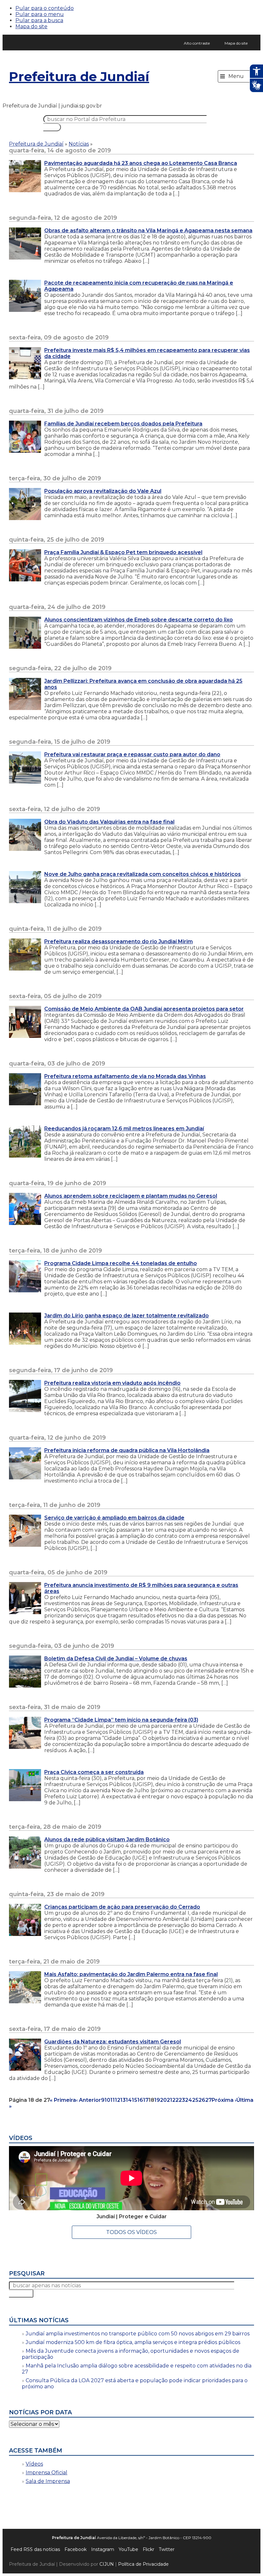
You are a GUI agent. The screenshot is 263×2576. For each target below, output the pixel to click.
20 (163, 2100)
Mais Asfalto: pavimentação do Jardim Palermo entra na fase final (131, 1974)
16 (140, 2100)
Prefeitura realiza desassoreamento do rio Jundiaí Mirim (119, 941)
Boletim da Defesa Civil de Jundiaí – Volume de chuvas (116, 1659)
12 (118, 2100)
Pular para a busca (39, 20)
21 (170, 2100)
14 (129, 2100)
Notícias (79, 144)
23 (182, 2100)
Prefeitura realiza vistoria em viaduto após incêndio (112, 1383)
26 (202, 2100)
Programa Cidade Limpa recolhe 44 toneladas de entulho (121, 1263)
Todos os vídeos (131, 2232)
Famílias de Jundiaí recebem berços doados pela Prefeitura (123, 424)
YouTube (128, 2549)
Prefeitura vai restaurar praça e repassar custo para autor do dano (132, 754)
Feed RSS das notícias (35, 2549)
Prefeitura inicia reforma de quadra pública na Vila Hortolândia (127, 1450)
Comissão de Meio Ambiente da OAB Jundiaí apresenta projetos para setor (144, 1009)
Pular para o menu (40, 14)
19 (157, 2100)
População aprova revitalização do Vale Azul (103, 491)
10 (107, 2100)
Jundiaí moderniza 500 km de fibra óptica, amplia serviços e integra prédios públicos (133, 2342)
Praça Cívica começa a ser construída (94, 1772)
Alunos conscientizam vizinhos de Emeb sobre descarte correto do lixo (139, 620)
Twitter (167, 2549)
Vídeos (34, 2464)
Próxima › (224, 2100)
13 (123, 2100)
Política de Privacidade (143, 2564)
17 (146, 2100)
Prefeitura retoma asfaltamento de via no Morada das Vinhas (125, 1076)
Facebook (76, 2549)
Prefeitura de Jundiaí (79, 77)
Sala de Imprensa (48, 2481)
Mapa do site (31, 26)
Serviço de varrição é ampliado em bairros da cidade (114, 1518)
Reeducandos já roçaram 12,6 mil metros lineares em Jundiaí (124, 1129)
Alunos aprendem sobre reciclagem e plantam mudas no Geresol (131, 1196)
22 (175, 2100)
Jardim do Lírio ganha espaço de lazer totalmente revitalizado (127, 1316)
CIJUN (107, 2564)
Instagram (103, 2549)
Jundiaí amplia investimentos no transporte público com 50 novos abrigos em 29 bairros (138, 2334)
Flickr (148, 2549)
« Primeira (63, 2100)
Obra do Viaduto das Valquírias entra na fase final (109, 822)
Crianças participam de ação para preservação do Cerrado (122, 1907)
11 (113, 2100)
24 (189, 2100)
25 (195, 2100)
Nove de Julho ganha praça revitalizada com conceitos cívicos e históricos (143, 874)
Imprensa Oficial (47, 2473)
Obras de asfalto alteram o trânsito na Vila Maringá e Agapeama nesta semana (148, 231)
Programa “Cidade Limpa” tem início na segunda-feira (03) (121, 1720)
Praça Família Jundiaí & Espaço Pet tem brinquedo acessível (123, 552)
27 (208, 2100)
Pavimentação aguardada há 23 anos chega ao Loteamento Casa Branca (141, 163)
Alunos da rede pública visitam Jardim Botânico (107, 1840)
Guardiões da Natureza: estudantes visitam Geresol (113, 2042)
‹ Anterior (89, 2100)
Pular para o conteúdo (45, 8)
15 (135, 2100)
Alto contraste (197, 43)
